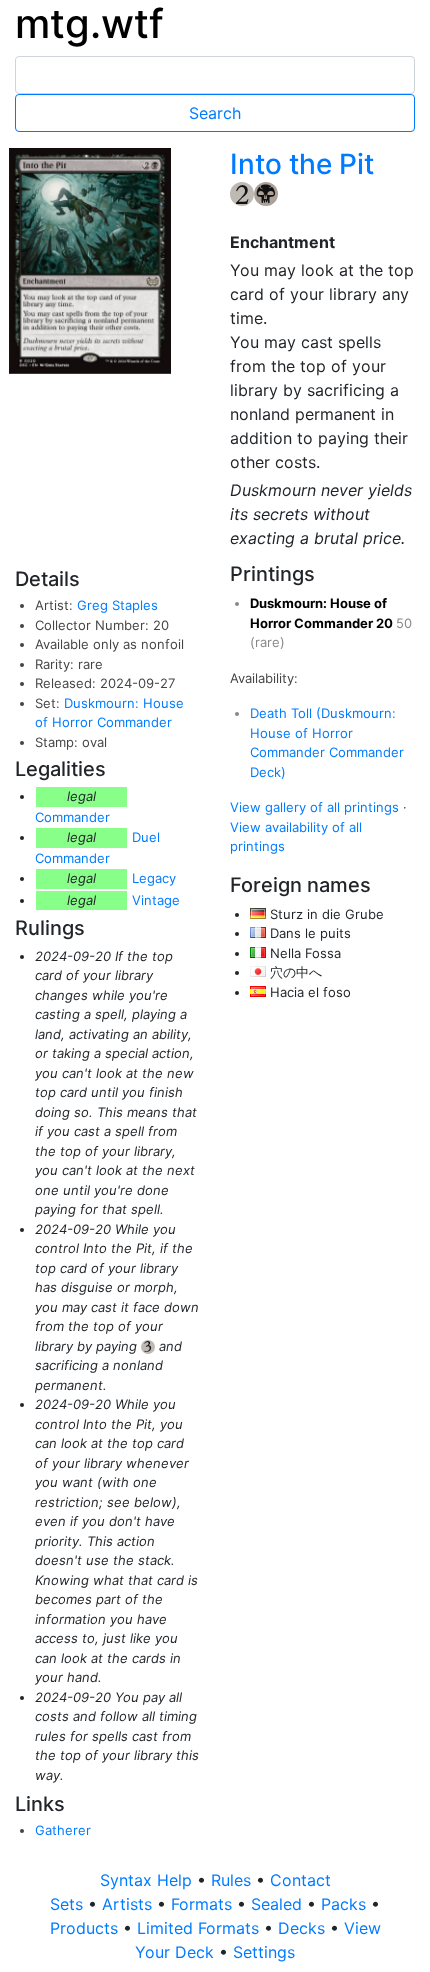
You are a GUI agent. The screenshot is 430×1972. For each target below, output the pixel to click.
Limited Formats (200, 1928)
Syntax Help (148, 1880)
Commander (72, 817)
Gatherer (63, 1830)
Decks (304, 1928)
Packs (346, 1904)
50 (404, 623)
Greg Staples (117, 605)
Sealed (279, 1904)
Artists (129, 1904)
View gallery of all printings (314, 807)
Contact (300, 1880)
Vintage (156, 900)
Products (86, 1928)
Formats (204, 1904)
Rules (233, 1880)
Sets (69, 1904)
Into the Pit (302, 164)
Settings (264, 1952)
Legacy (154, 878)
